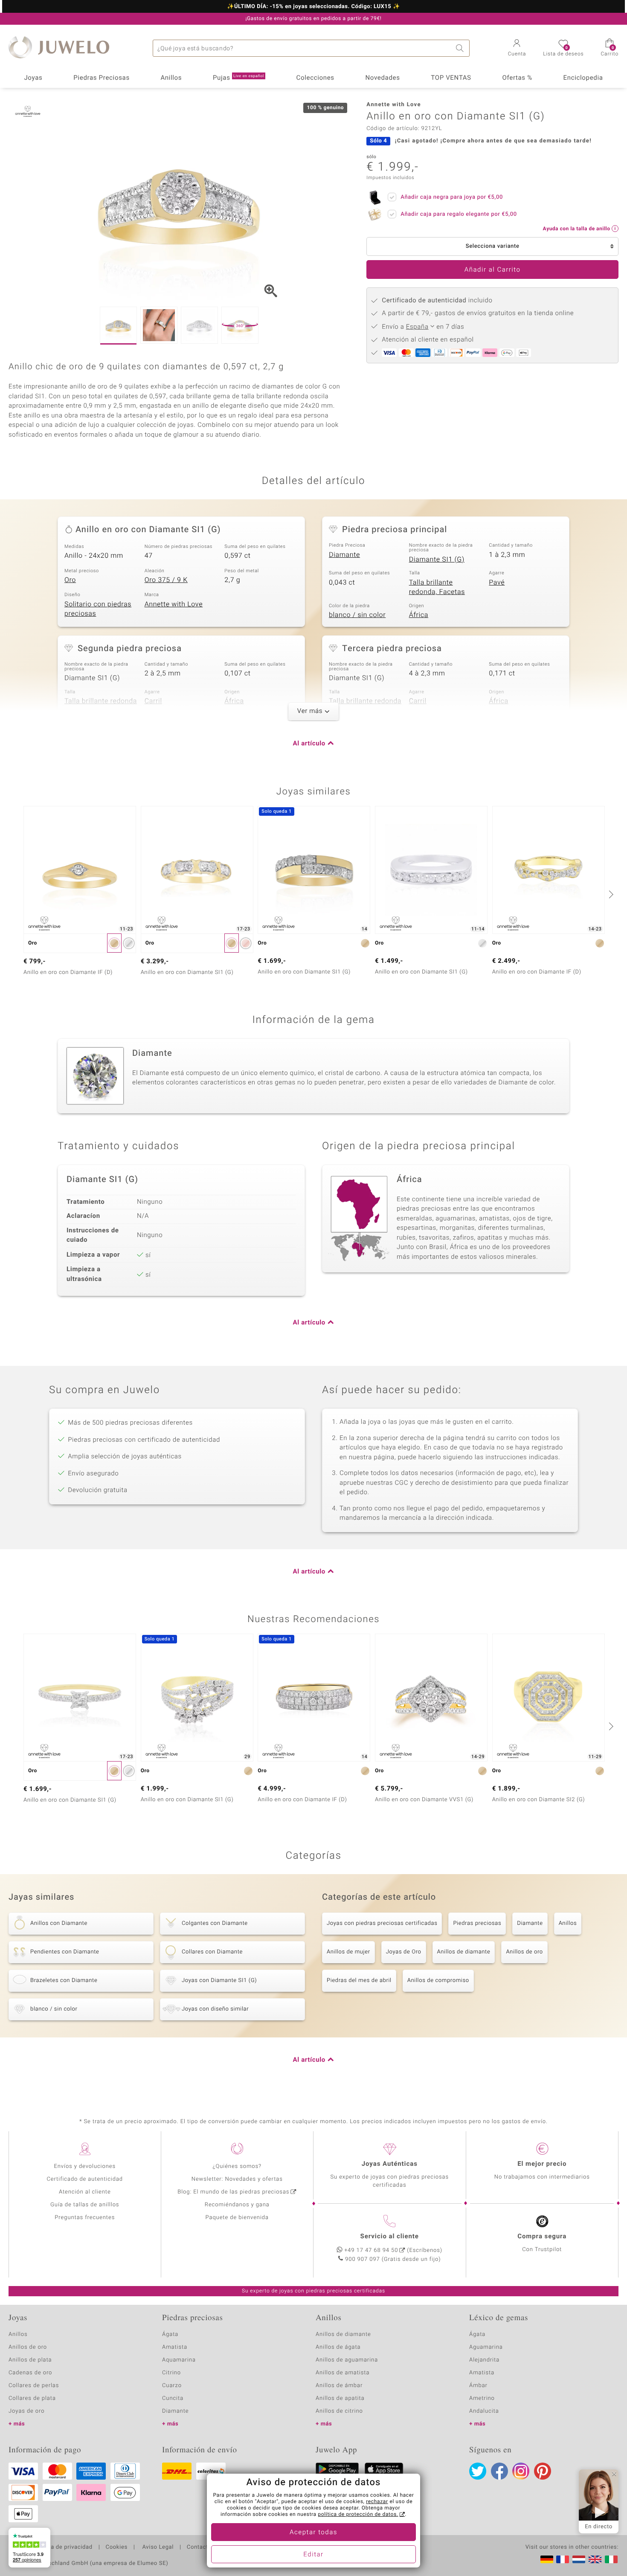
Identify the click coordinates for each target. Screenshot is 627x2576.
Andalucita (484, 2411)
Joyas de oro (26, 2411)
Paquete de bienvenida (237, 2218)
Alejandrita (484, 2360)
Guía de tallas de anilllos (85, 2205)
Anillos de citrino (339, 2411)
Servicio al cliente (390, 2237)
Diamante (344, 555)
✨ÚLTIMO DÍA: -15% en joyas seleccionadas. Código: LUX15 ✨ (313, 7)
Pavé (497, 582)
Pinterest (543, 2471)
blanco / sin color (357, 615)
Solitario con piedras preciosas (98, 609)
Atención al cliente (85, 2192)
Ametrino (482, 2398)
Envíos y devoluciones (85, 2166)
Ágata (170, 2334)
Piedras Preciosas (102, 78)
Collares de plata (32, 2398)
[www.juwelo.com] (595, 2559)
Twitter (478, 2471)
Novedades (382, 78)
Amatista (175, 2347)
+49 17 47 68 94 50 (371, 2250)
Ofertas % (517, 78)
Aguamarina (486, 2347)
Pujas (238, 78)
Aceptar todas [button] (313, 2533)
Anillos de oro (524, 1952)
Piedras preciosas (477, 1923)
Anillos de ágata (338, 2347)
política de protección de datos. (358, 2515)
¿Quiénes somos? (237, 2166)
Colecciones (315, 78)
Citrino (171, 2373)
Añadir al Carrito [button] (493, 270)
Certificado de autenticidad (85, 2179)
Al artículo (309, 744)
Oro (70, 580)
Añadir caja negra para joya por (452, 197)
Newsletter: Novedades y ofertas (237, 2179)
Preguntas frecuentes (85, 2218)
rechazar (377, 2502)
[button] (517, 49)
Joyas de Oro (404, 1952)
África (419, 615)
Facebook (499, 2471)
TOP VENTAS (451, 78)
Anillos (171, 78)
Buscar (461, 48)
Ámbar (478, 2386)
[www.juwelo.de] (547, 2559)
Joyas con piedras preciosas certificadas (382, 1923)
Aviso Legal (157, 2547)
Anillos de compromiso (438, 1981)
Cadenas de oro (30, 2373)
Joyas (33, 78)
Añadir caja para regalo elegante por (459, 214)
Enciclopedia (583, 78)
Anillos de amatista (343, 2373)
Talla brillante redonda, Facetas (437, 587)
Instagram (521, 2471)
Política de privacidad (63, 2547)
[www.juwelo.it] (611, 2559)
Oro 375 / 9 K (166, 580)
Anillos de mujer (348, 1952)
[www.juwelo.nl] (579, 2559)
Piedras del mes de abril (359, 1981)
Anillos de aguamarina (347, 2360)
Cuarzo (172, 2386)
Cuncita (173, 2398)
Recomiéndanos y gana (237, 2205)
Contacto (199, 2547)
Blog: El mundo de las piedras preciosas (233, 2192)
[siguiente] (610, 894)
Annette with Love (174, 604)
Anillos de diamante (464, 1952)
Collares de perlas (34, 2386)
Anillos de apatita (340, 2398)
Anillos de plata (30, 2360)
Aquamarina (179, 2360)
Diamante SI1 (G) (437, 559)
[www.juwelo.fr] (563, 2559)
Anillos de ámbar (339, 2386)
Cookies (117, 2547)
